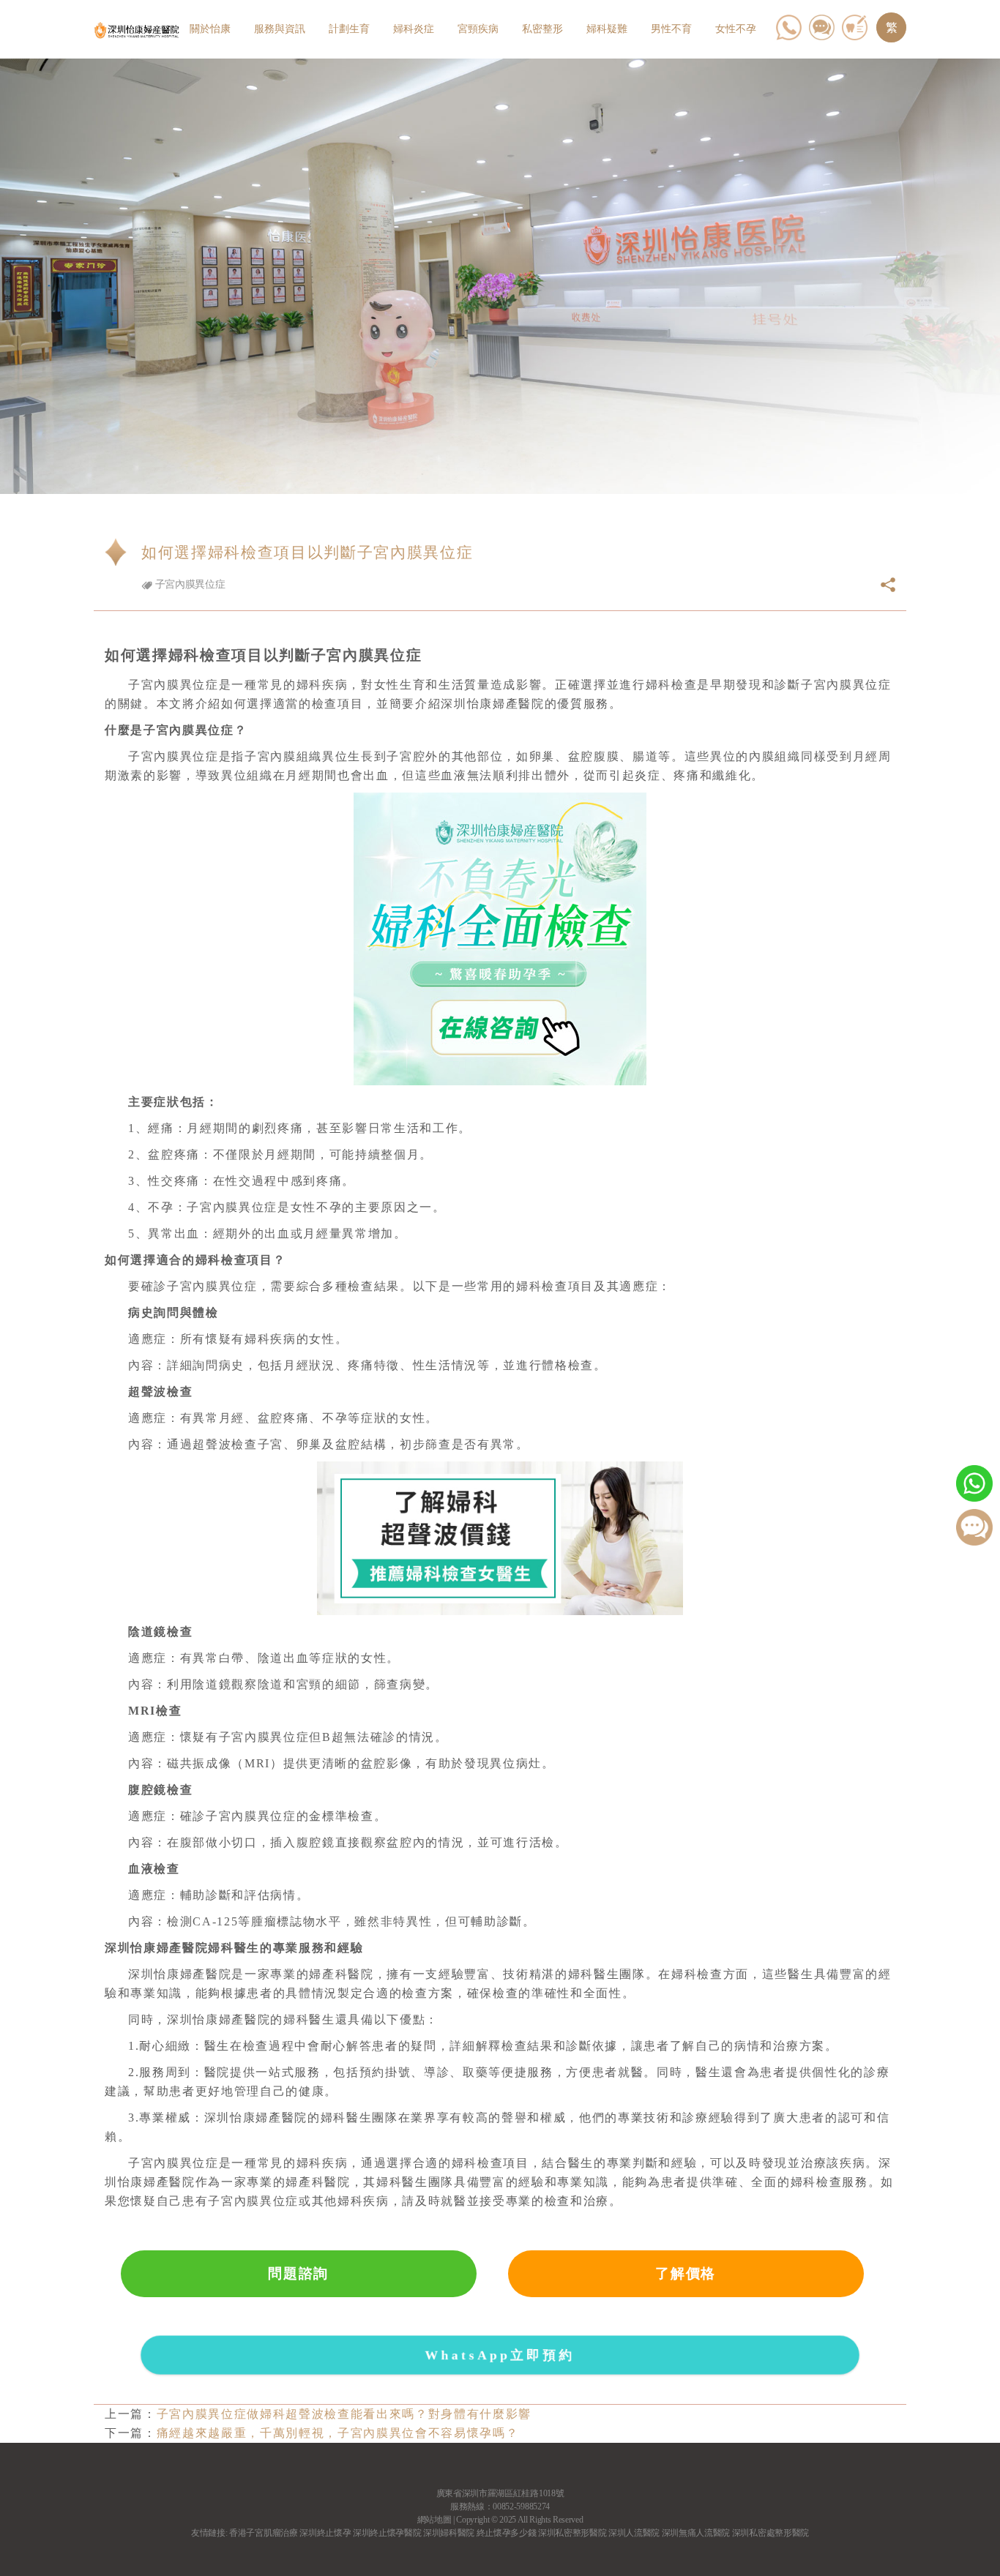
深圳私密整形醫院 (572, 2533)
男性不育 (671, 29)
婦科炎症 (414, 29)
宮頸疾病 (478, 29)
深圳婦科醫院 (449, 2533)
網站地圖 (434, 2520)
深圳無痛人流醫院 (696, 2533)
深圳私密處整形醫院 (770, 2533)
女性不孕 (736, 29)
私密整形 (542, 29)
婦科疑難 (607, 29)
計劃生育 (349, 29)
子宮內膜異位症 (189, 584)
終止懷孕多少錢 (507, 2533)
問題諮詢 (298, 2273)
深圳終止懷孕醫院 (387, 2533)
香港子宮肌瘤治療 (263, 2533)
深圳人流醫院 (634, 2533)
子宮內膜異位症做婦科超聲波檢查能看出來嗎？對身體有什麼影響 (344, 2414)
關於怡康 (210, 29)
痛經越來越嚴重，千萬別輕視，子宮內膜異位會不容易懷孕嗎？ (338, 2433)
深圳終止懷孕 (325, 2533)
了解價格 (686, 2273)
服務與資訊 (280, 29)
